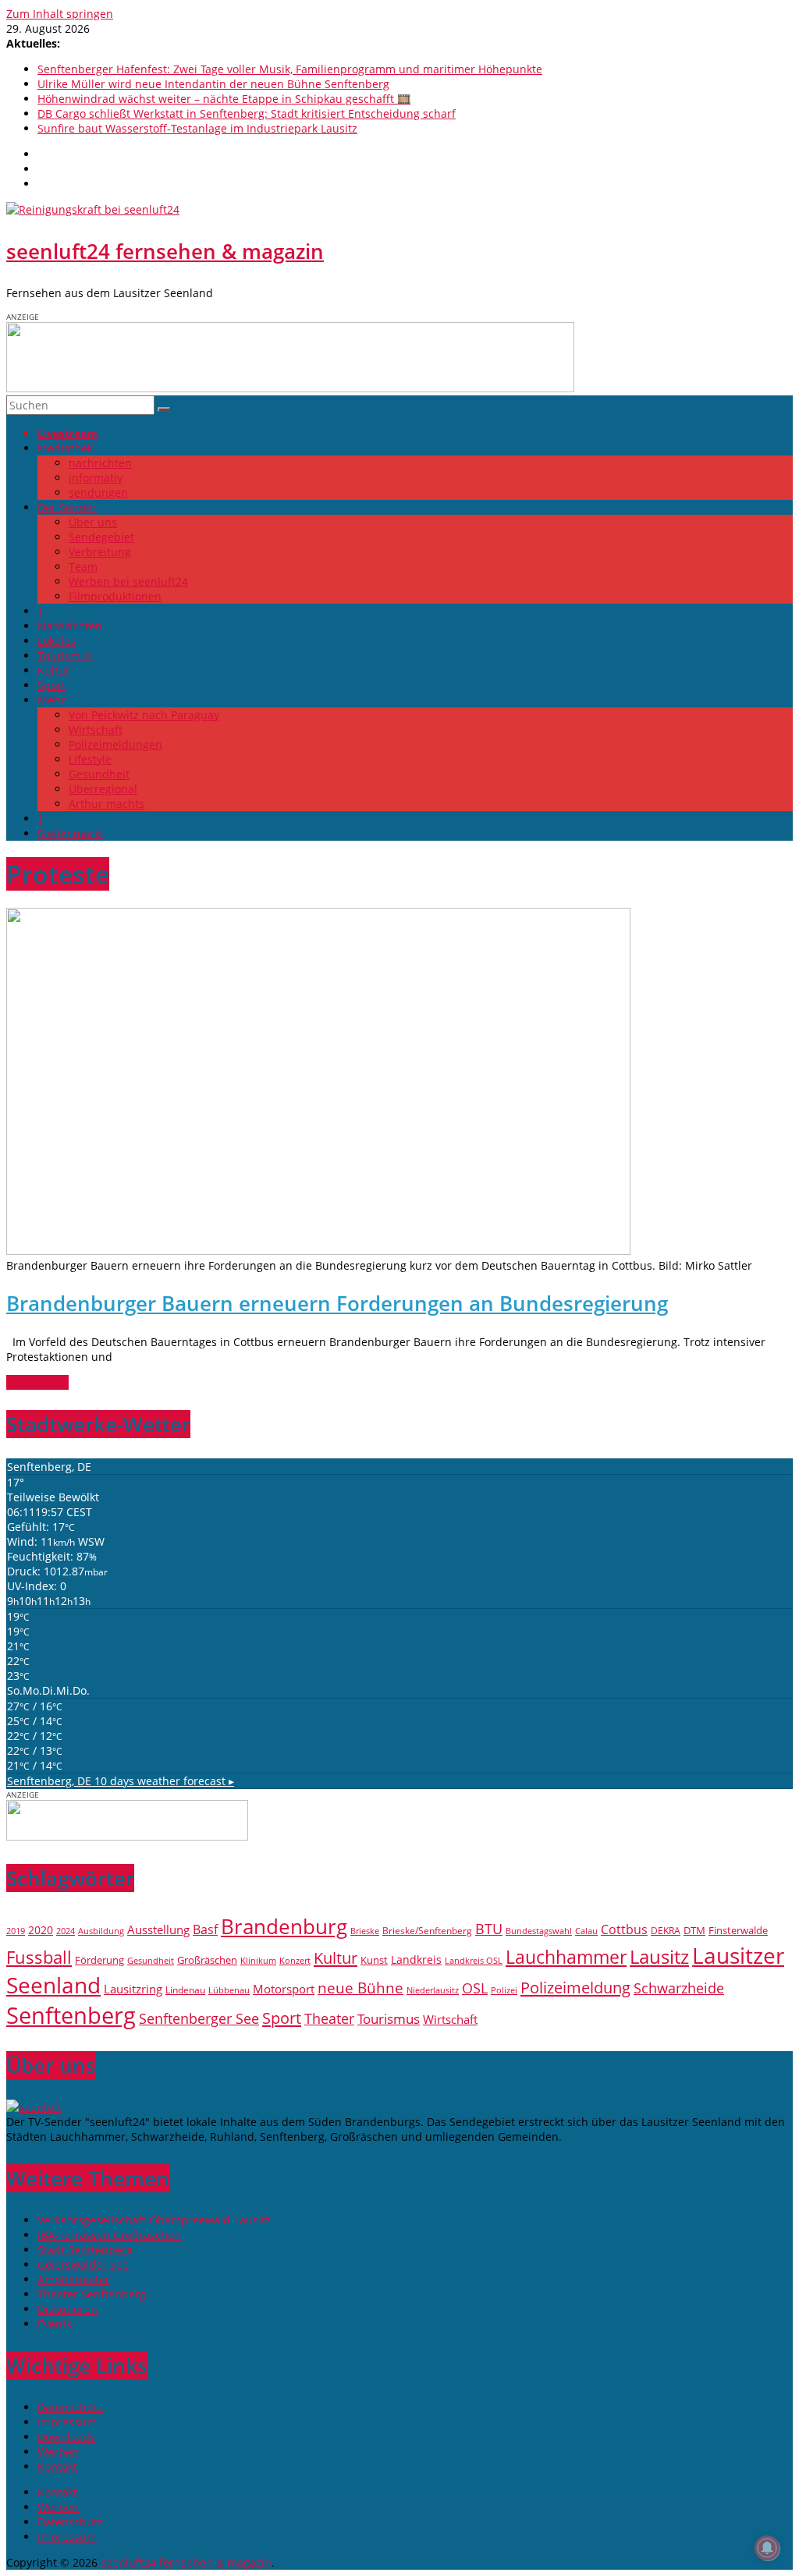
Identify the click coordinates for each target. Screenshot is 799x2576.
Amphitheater (74, 2279)
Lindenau (185, 1990)
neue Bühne (360, 1988)
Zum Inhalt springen (60, 14)
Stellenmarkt (71, 833)
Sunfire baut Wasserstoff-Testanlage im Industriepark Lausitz (197, 128)
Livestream (67, 433)
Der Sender (67, 507)
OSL (475, 1988)
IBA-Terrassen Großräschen (109, 2235)
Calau (586, 1931)
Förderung (99, 1960)
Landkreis (416, 1959)
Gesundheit (99, 774)
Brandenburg (284, 1926)
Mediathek (65, 448)
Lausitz (659, 1957)
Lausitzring (133, 1989)
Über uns (93, 522)
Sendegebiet (101, 537)
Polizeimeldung (575, 1987)
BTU (489, 1928)
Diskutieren (67, 2309)
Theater (329, 2018)
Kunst (374, 1960)
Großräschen (207, 1960)
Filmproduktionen (115, 596)
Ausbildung (101, 1931)
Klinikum (258, 1961)
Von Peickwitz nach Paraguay (144, 715)
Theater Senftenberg (92, 2294)
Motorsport (284, 1989)
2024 (66, 1931)
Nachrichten (70, 626)
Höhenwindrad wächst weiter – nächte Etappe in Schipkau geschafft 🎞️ (224, 99)
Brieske (365, 1931)
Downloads (66, 2437)
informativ (96, 478)
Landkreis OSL (474, 1961)
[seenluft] (34, 2107)
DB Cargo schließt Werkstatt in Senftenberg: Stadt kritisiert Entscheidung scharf (247, 113)
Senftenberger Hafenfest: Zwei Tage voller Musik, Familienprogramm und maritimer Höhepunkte (290, 69)
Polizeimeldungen (115, 744)
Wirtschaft (96, 730)
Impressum (67, 2422)
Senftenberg (71, 2015)
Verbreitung (100, 552)
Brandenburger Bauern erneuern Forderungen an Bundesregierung (337, 1303)
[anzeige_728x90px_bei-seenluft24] (290, 388)
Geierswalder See (83, 2264)
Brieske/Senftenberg (427, 1930)
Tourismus (65, 656)
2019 (16, 1931)
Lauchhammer (566, 1957)
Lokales (57, 641)
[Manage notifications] (767, 2548)
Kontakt (57, 2466)
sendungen (98, 493)
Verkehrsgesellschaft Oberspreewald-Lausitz (154, 2220)
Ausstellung (158, 1930)
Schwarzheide (679, 1988)
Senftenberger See (199, 2018)
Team (83, 567)
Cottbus (624, 1929)
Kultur (54, 670)
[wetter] (127, 1836)
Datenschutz (70, 2407)
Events (55, 2324)
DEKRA (666, 1931)
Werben (58, 2452)
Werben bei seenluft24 (128, 581)
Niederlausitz (433, 1990)
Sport (51, 685)
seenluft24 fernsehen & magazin (165, 251)
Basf (205, 1929)
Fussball (39, 1957)
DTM (694, 1930)
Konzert (295, 1960)
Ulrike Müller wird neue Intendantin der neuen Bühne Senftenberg (213, 84)
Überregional (103, 789)
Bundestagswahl (539, 1931)
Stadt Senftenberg (85, 2250)
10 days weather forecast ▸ (121, 1781)
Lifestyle (90, 759)
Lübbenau (229, 1990)
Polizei (504, 1990)
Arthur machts (107, 804)
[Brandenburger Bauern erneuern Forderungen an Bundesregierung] (318, 1251)
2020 (41, 1930)
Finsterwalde (738, 1930)
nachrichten (100, 463)
